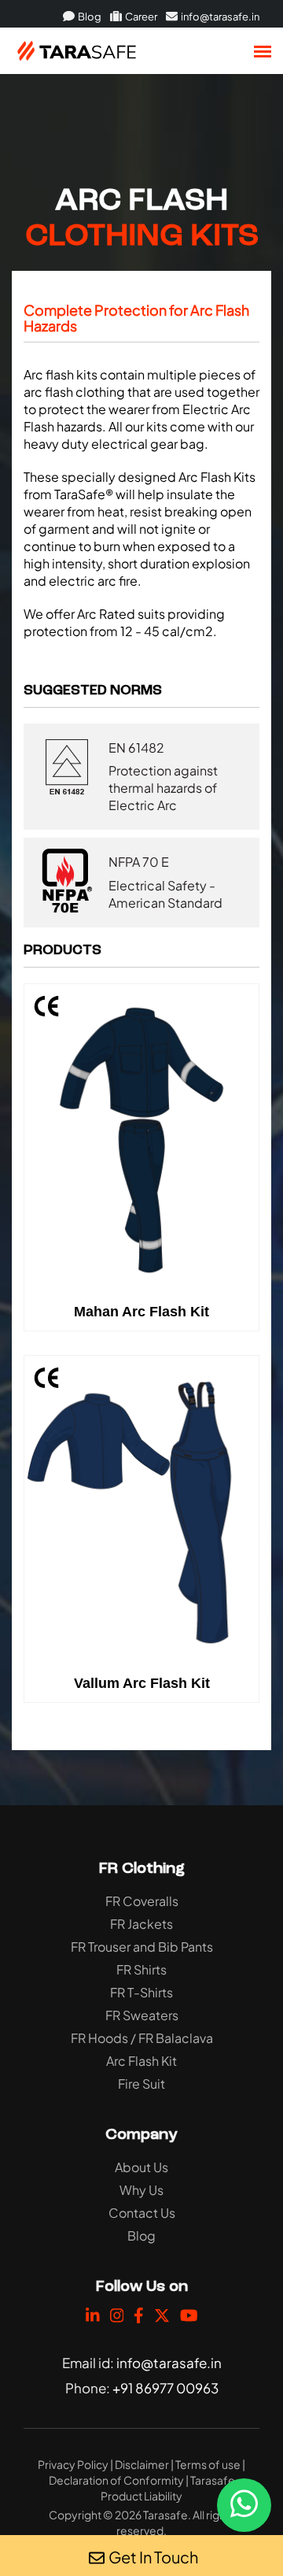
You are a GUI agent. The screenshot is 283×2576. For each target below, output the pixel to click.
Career (140, 17)
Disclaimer (142, 2464)
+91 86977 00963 (165, 2388)
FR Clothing (142, 1869)
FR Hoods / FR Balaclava (142, 2038)
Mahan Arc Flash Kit (141, 1312)
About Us (141, 2167)
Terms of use (208, 2464)
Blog (89, 17)
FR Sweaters (142, 2015)
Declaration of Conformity (116, 2480)
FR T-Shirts (141, 1992)
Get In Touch (153, 2557)
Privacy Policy (73, 2464)
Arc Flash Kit (141, 2061)
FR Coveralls (142, 1901)
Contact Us (142, 2213)
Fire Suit (141, 2084)
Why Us (141, 2190)
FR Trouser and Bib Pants (142, 1947)
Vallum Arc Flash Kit (142, 1683)
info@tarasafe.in (219, 17)
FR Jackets (141, 1924)
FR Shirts (141, 1969)
